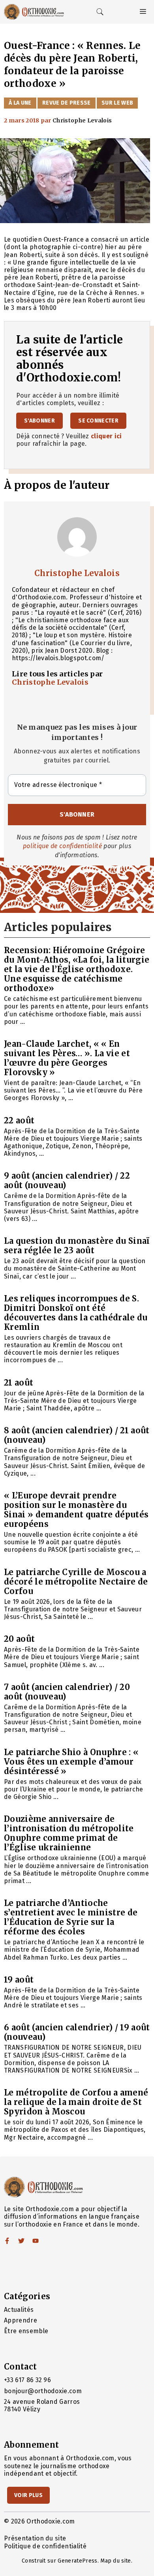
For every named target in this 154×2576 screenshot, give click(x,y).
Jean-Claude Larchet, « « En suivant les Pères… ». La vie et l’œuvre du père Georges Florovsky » (67, 1058)
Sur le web (117, 103)
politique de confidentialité (62, 846)
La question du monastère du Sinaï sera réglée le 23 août (77, 1246)
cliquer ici (106, 436)
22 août (19, 1120)
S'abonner (39, 421)
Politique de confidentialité (45, 2546)
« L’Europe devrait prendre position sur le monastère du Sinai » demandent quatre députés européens (76, 1510)
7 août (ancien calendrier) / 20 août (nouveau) (67, 1692)
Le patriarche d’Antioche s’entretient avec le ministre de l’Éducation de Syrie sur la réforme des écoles (71, 1917)
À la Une (20, 103)
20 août (19, 1639)
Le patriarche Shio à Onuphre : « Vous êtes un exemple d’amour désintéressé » (71, 1762)
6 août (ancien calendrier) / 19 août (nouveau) (77, 2032)
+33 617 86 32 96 (27, 2380)
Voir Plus (28, 2495)
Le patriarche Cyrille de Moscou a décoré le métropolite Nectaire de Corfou (76, 1582)
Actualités (19, 2310)
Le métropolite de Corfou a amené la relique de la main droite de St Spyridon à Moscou (76, 2102)
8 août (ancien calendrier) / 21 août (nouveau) (77, 1435)
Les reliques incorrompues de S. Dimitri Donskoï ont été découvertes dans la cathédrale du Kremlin (76, 1313)
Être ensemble (26, 2331)
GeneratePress (77, 2561)
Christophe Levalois (77, 573)
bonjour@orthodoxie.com (43, 2391)
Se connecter (98, 421)
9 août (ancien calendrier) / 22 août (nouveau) (67, 1180)
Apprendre (21, 2320)
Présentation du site (35, 2538)
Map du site (116, 2561)
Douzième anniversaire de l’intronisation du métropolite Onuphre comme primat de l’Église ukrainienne (69, 1833)
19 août (19, 1980)
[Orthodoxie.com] (34, 12)
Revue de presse (67, 103)
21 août (19, 1383)
